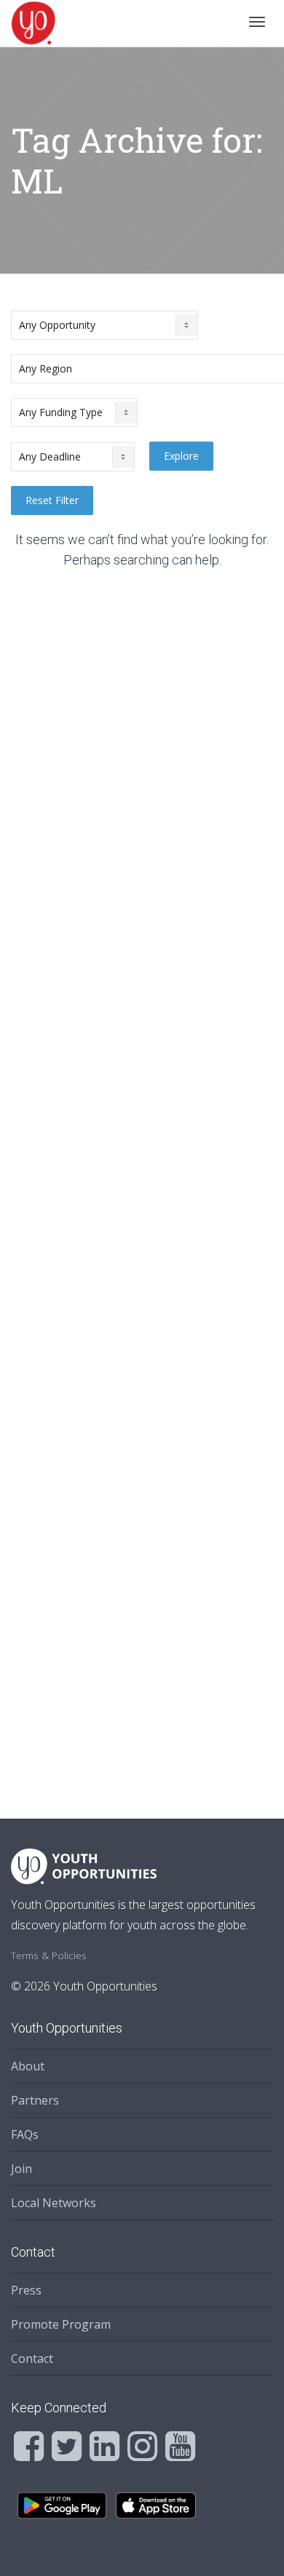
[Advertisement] (142, 1184)
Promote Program (61, 2324)
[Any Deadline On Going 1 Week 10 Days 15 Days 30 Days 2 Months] (73, 457)
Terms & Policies (49, 1955)
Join (21, 2169)
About (28, 2066)
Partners (35, 2100)
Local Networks (54, 2203)
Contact (32, 2358)
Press (26, 2290)
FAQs (25, 2134)
